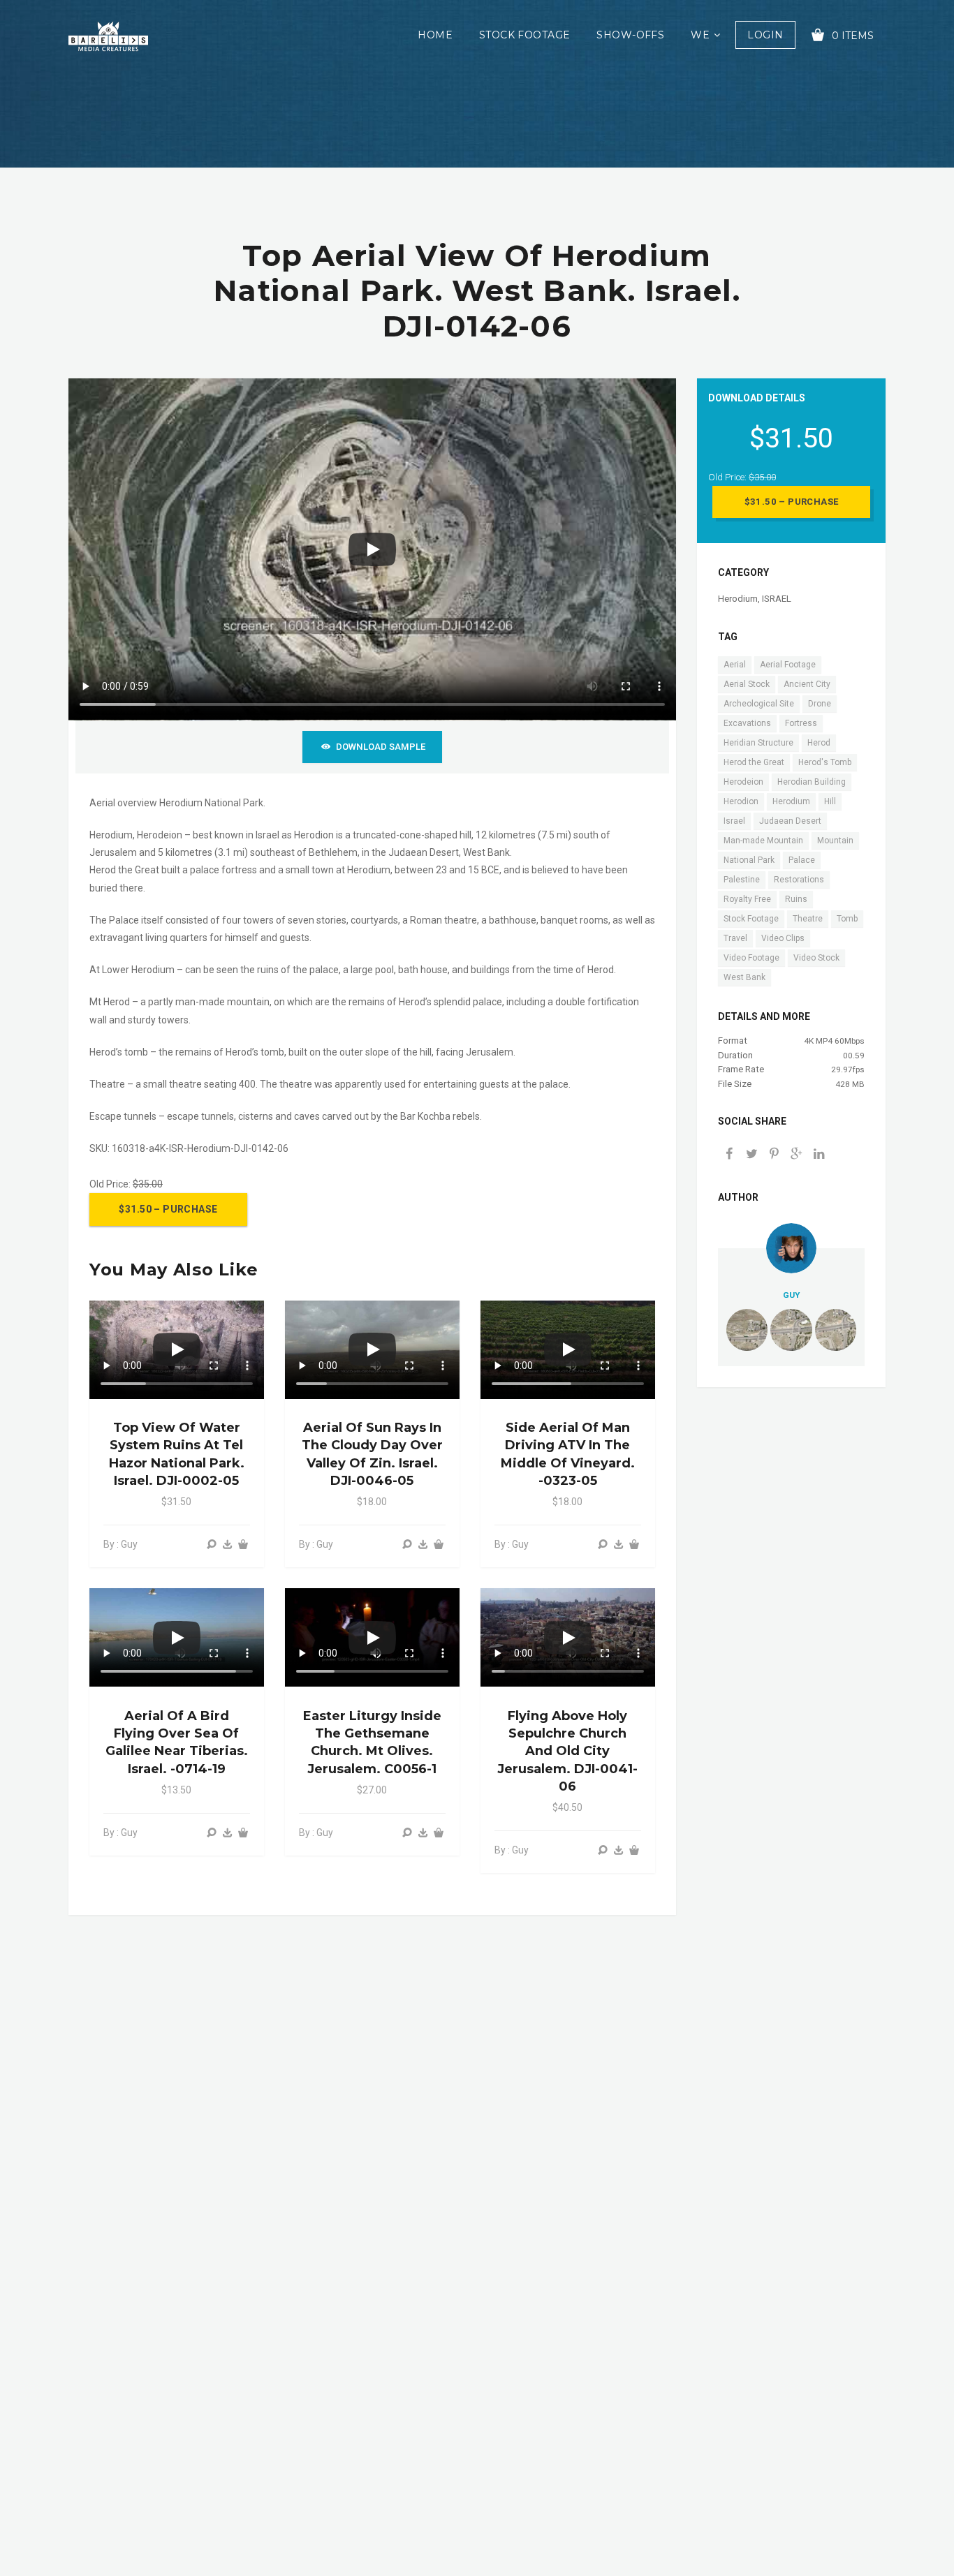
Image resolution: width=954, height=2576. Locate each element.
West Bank (744, 977)
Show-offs (630, 35)
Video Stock (816, 958)
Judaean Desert (790, 821)
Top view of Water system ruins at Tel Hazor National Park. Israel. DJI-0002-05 (177, 1454)
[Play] (372, 549)
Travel (735, 938)
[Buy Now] (228, 1545)
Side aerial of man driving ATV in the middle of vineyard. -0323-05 (568, 1454)
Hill (830, 801)
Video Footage (751, 958)
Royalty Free (747, 899)
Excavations (747, 723)
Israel (734, 821)
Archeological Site (759, 704)
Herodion (741, 801)
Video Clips (783, 938)
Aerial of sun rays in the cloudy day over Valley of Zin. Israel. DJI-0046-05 (372, 1454)
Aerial (735, 665)
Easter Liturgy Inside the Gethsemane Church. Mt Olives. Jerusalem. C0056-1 (372, 1742)
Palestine (742, 880)
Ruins (796, 899)
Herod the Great (754, 762)
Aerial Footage (788, 665)
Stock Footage (524, 35)
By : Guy (120, 1544)
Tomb (847, 919)
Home (435, 35)
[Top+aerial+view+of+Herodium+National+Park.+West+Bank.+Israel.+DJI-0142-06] (796, 1155)
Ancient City (807, 684)
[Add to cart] (243, 1545)
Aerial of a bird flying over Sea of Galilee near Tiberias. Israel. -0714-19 (177, 1742)
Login (765, 35)
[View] (212, 1545)
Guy (791, 1295)
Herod (819, 743)
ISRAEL (777, 599)
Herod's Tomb (825, 762)
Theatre (808, 919)
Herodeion (743, 782)
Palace (802, 860)
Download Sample (381, 747)
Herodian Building (812, 782)
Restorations (799, 880)
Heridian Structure (758, 743)
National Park (749, 860)
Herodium (738, 599)
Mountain (835, 841)
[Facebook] (729, 1155)
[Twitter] (751, 1155)
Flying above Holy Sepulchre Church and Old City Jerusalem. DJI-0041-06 (567, 1751)
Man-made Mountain (763, 841)
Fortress (801, 723)
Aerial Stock (747, 684)
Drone (820, 704)
